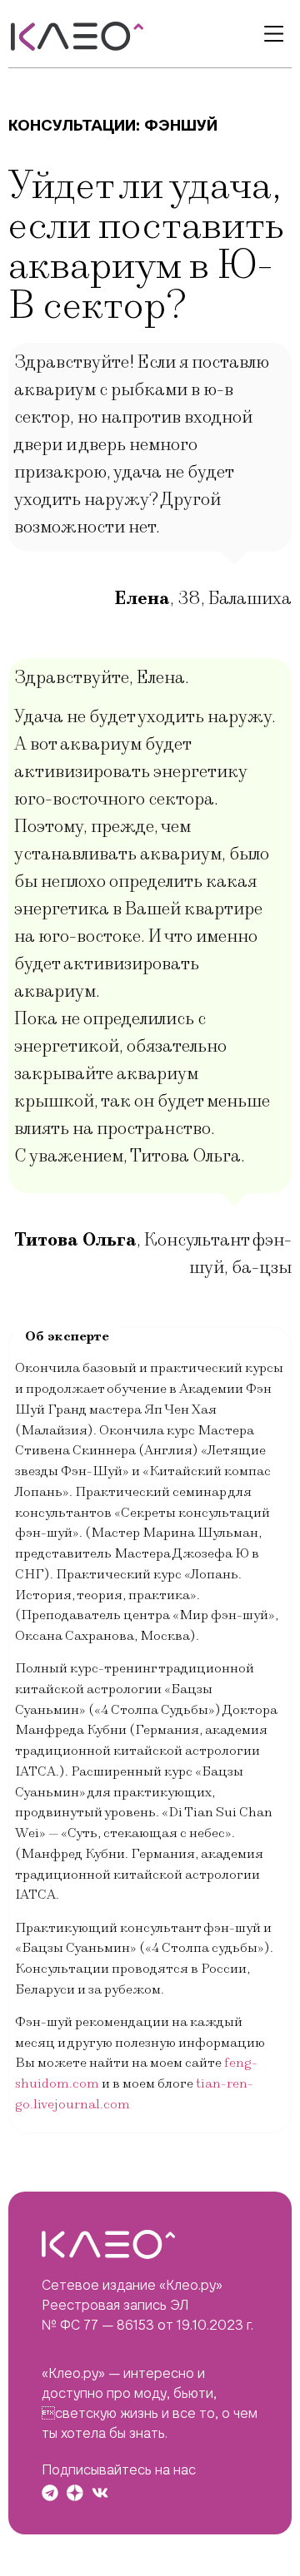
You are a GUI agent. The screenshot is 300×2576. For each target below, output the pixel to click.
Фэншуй (181, 125)
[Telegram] (50, 2493)
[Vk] (100, 2493)
